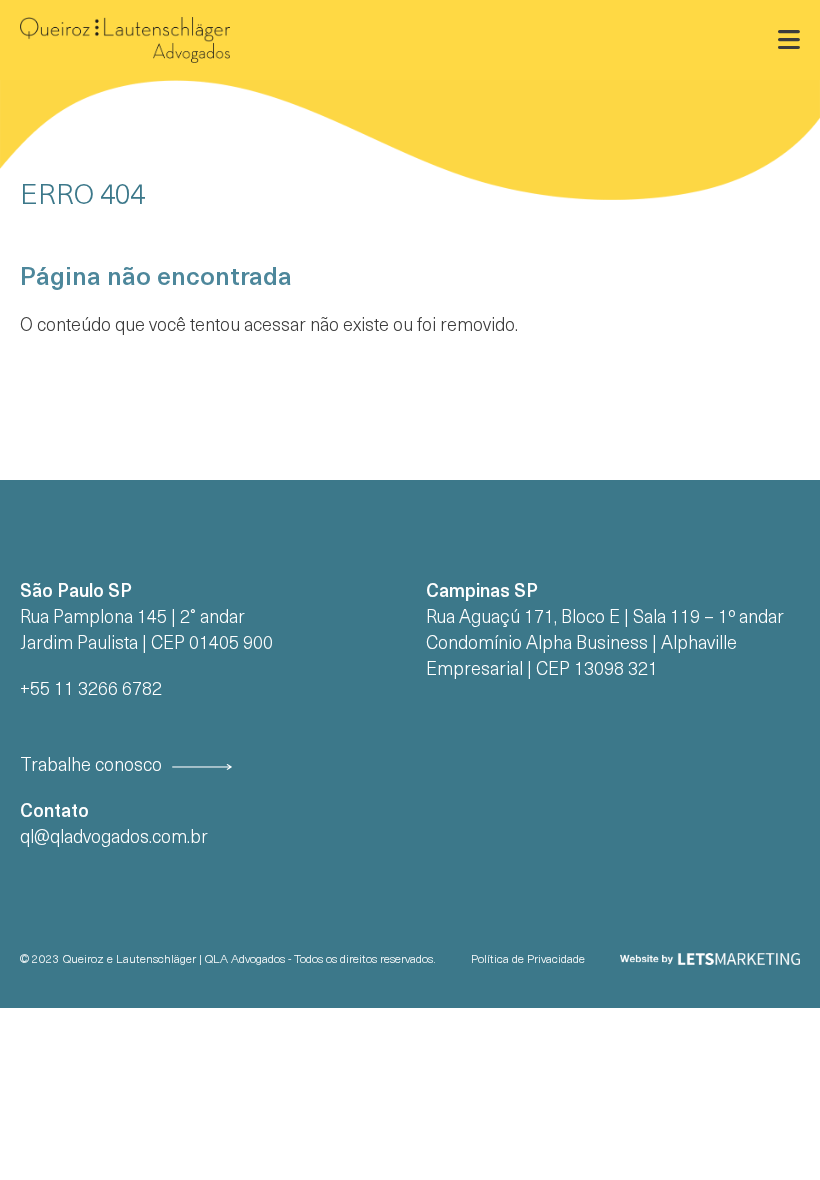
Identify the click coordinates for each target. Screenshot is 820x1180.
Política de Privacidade (528, 960)
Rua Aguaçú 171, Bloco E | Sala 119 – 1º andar (605, 618)
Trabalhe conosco (91, 766)
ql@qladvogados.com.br (114, 838)
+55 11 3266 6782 (91, 690)
